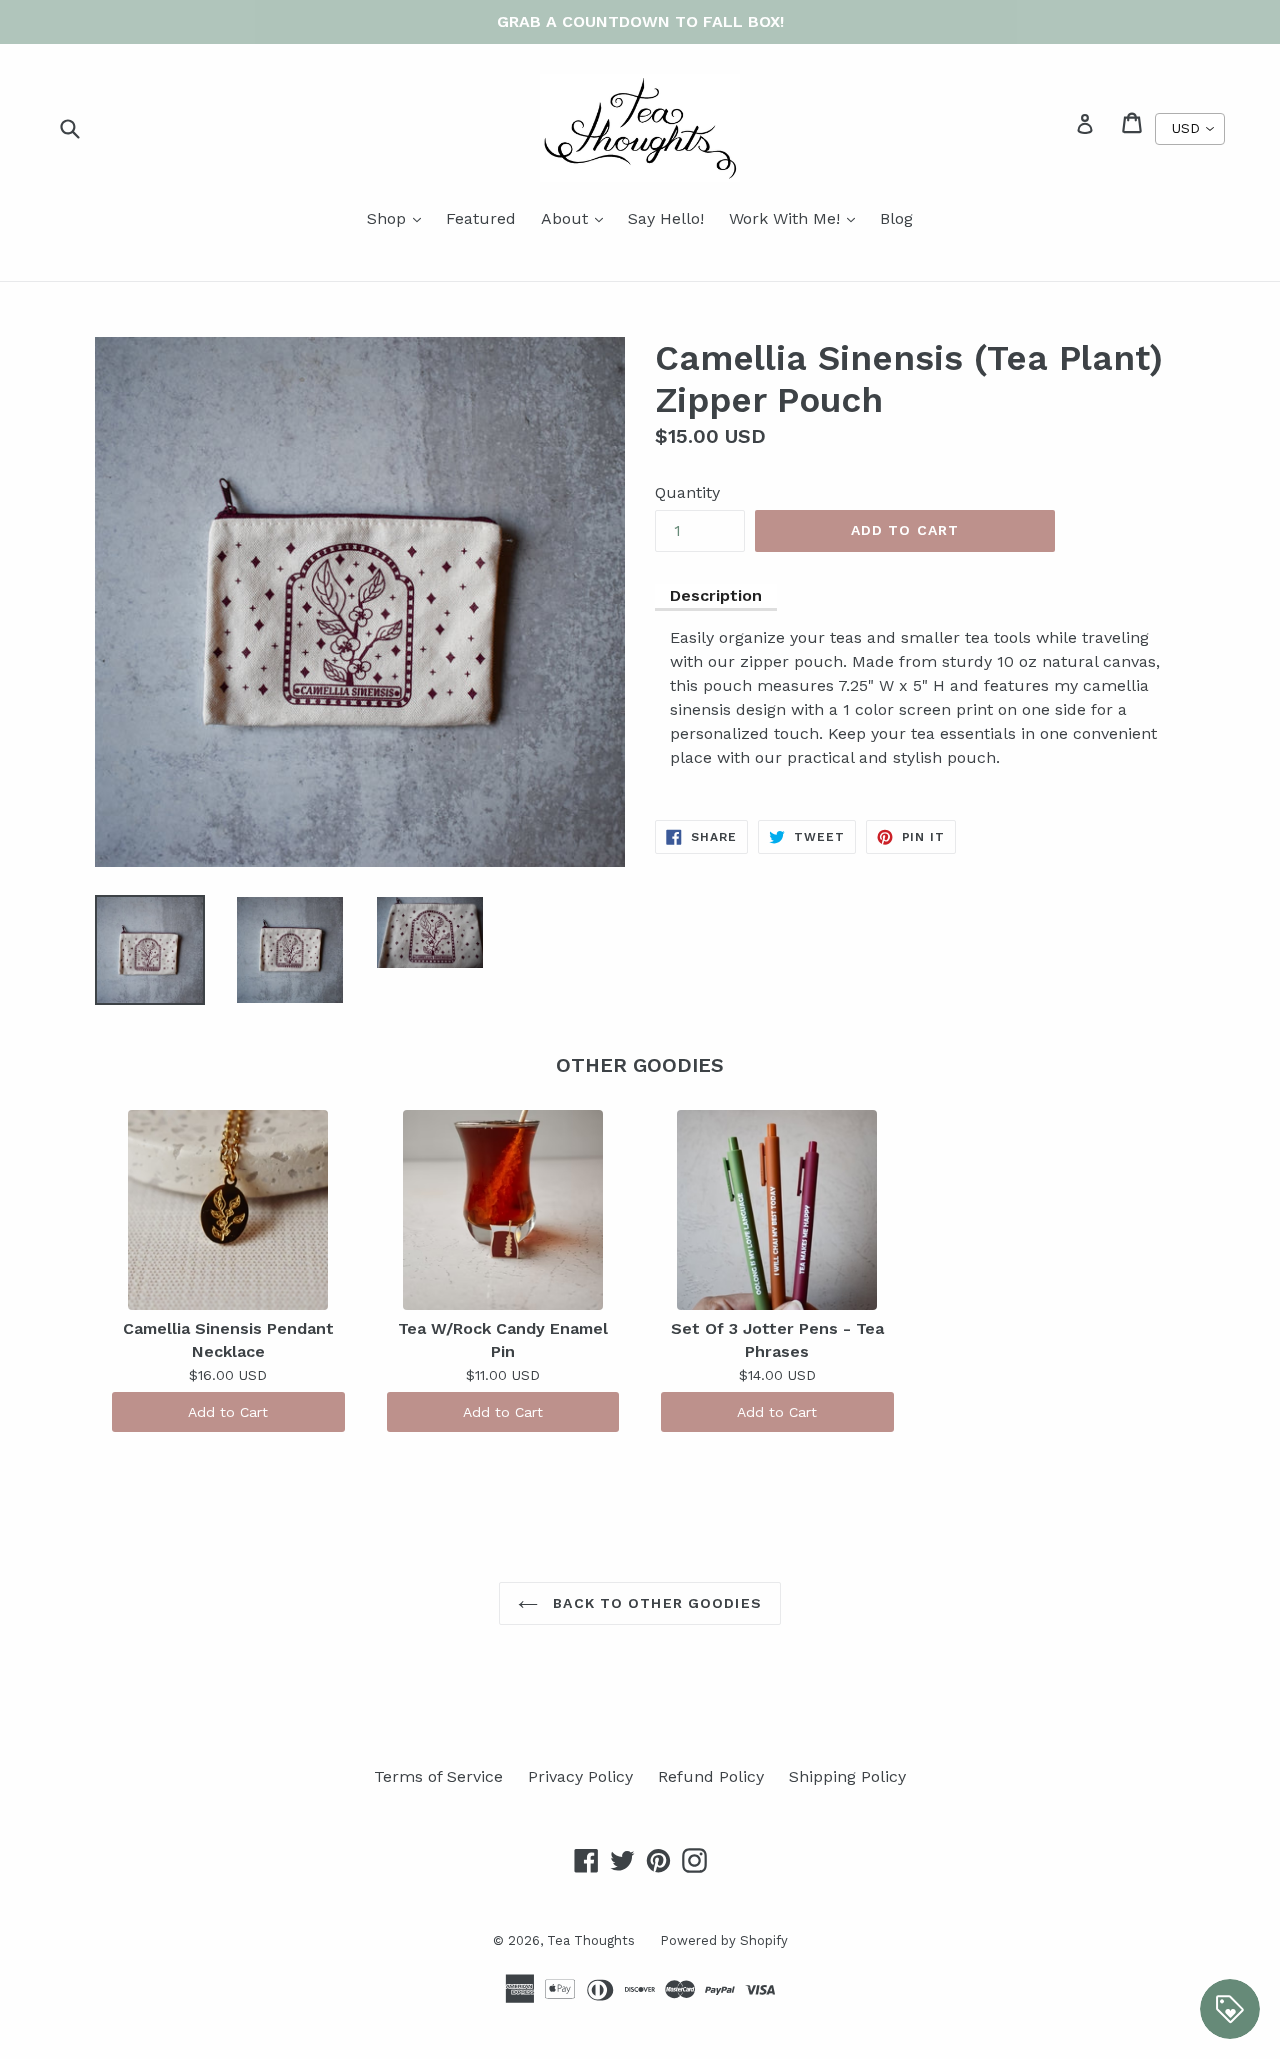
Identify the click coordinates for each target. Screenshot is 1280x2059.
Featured (481, 218)
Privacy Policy (580, 1776)
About (577, 218)
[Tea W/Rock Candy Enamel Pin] (503, 1210)
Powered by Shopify (724, 1940)
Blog (896, 218)
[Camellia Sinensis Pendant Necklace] (228, 1210)
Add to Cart (228, 1412)
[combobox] (1190, 129)
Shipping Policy (847, 1776)
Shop (399, 218)
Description (716, 595)
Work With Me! (797, 218)
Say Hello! (666, 218)
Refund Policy (711, 1776)
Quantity (687, 492)
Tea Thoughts (591, 1940)
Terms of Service (438, 1776)
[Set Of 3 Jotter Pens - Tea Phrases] (777, 1210)
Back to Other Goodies (655, 1603)
